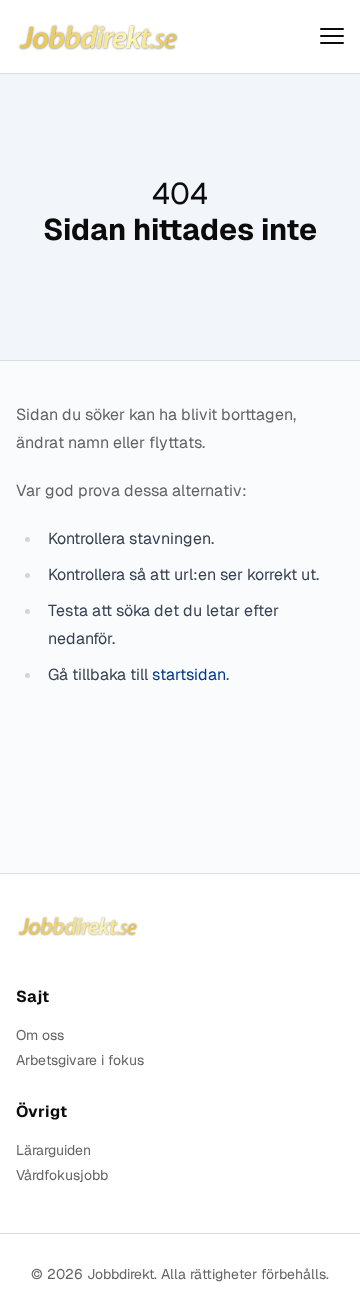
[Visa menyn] (332, 36)
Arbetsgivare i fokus (80, 1060)
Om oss (40, 1035)
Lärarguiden (53, 1150)
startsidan (189, 674)
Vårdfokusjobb (62, 1175)
